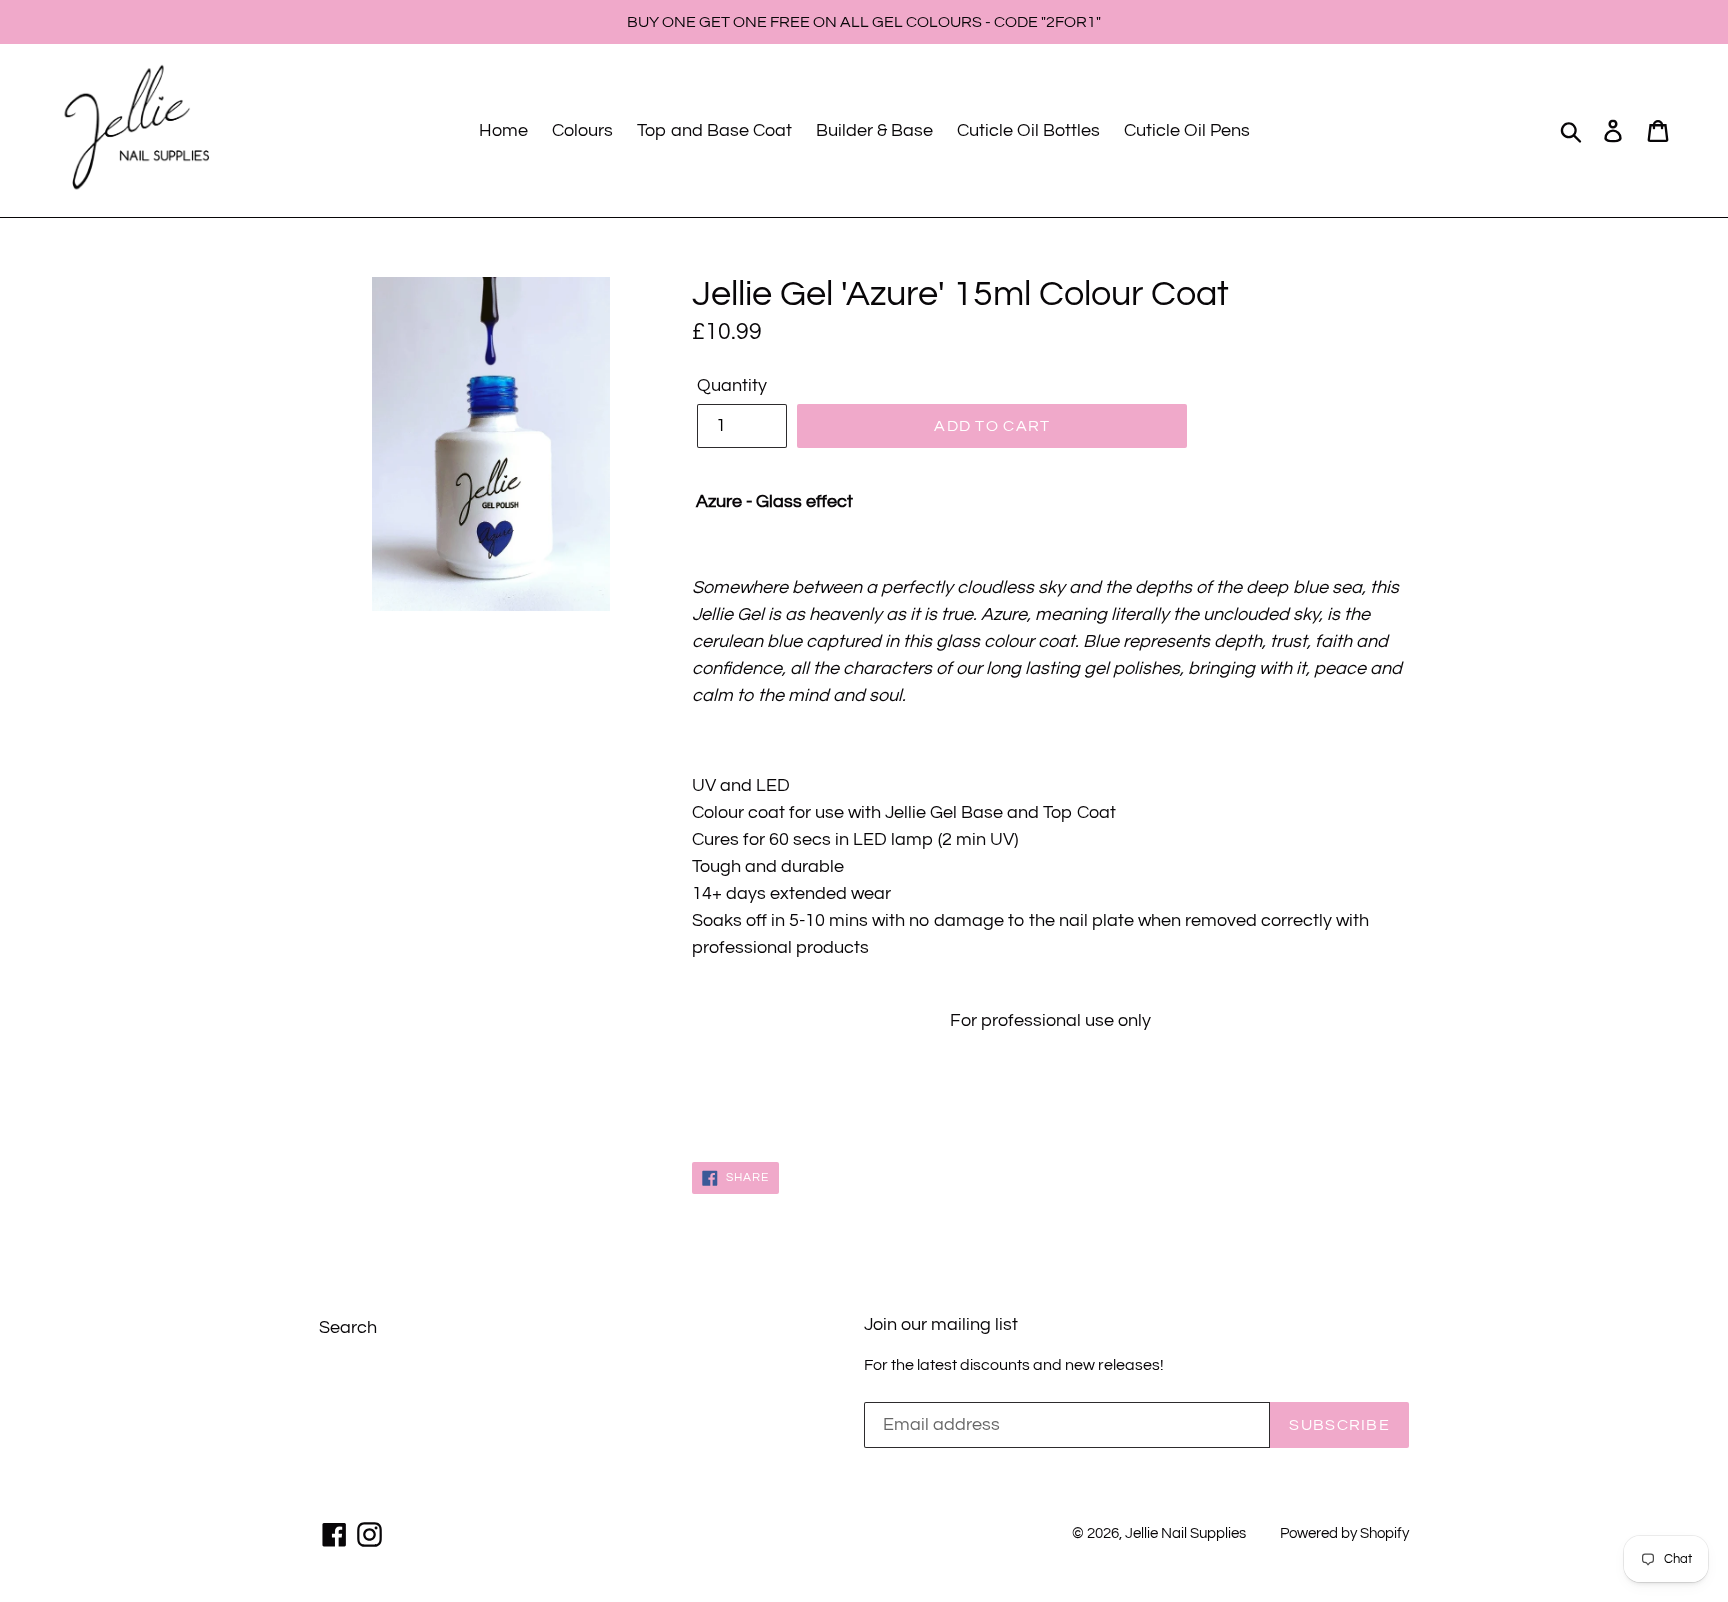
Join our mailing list (941, 1324)
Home (503, 130)
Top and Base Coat (714, 130)
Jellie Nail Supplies (1185, 1533)
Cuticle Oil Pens (1187, 130)
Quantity (732, 385)
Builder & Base (874, 130)
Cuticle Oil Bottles (1028, 130)
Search (348, 1327)
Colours (582, 130)
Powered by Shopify (1344, 1533)
